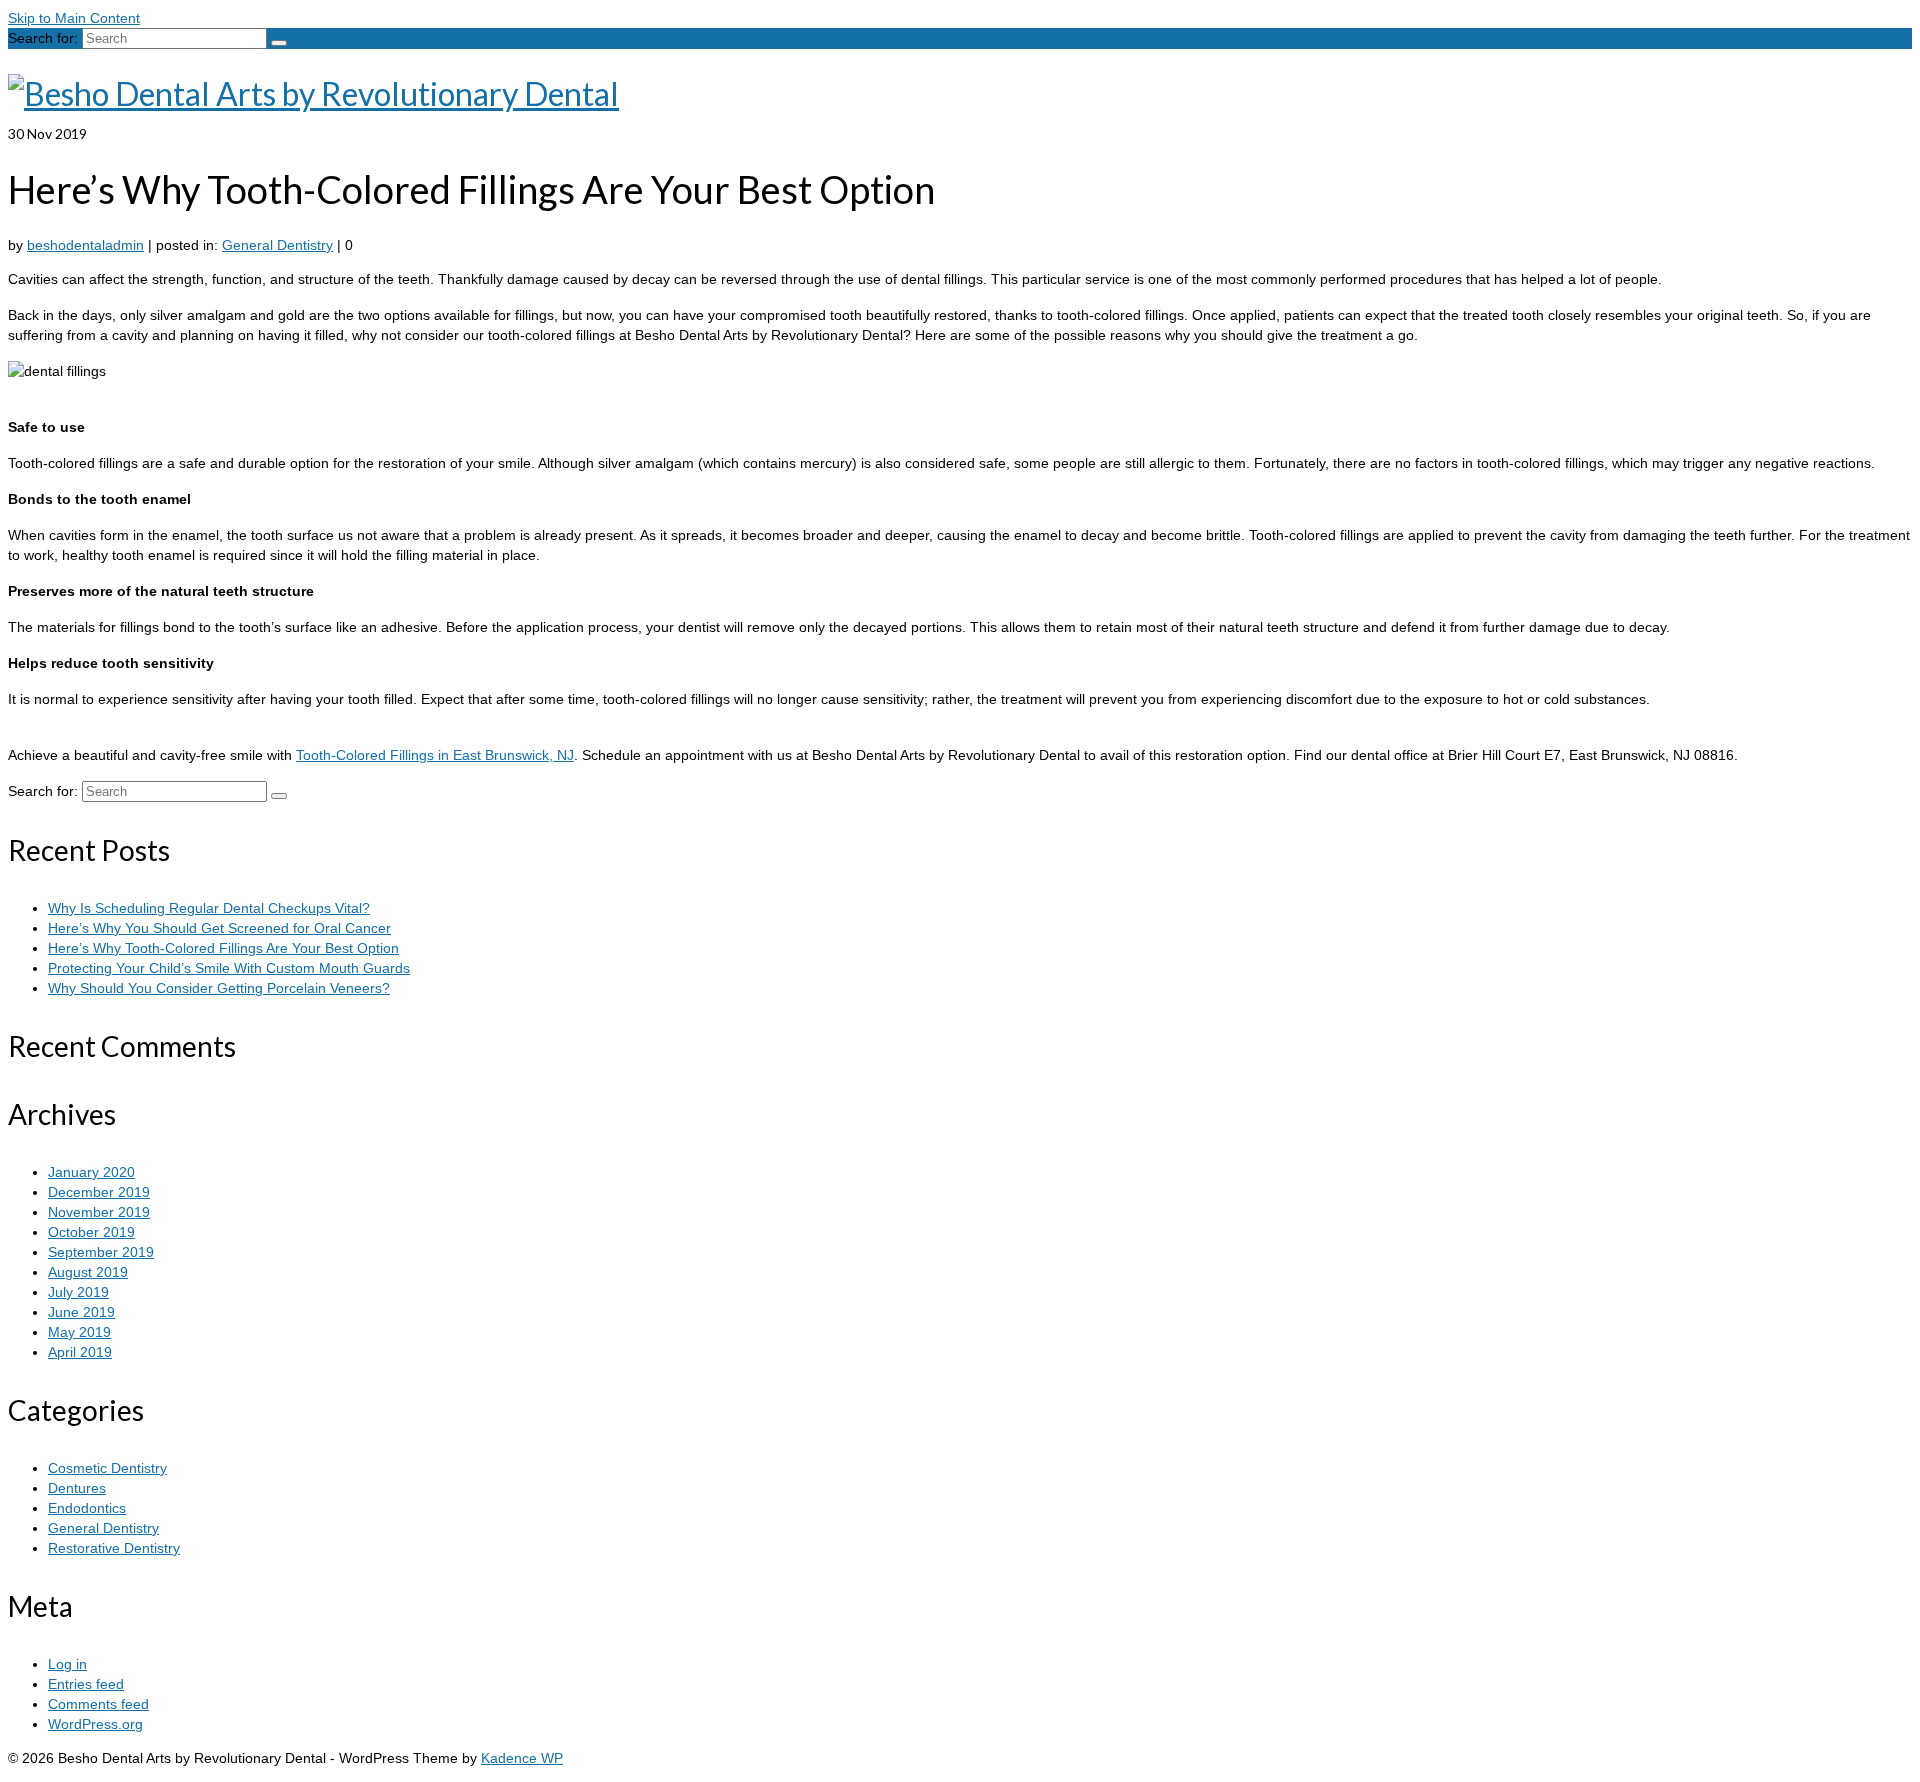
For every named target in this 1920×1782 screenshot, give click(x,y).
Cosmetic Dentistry (107, 1468)
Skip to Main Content (74, 18)
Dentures (77, 1488)
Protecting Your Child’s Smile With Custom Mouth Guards (229, 968)
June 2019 (81, 1312)
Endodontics (87, 1508)
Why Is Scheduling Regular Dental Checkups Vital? (209, 908)
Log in (67, 1664)
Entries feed (86, 1684)
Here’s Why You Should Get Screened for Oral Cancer (219, 928)
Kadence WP (522, 1758)
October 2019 (91, 1232)
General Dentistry (277, 245)
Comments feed (98, 1704)
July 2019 (78, 1292)
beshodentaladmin (85, 245)
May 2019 (79, 1332)
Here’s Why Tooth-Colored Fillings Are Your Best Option (223, 948)
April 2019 (80, 1352)
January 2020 (91, 1172)
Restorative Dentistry (114, 1548)
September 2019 (101, 1252)
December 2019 (99, 1192)
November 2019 (99, 1212)
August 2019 (88, 1272)
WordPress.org (95, 1724)
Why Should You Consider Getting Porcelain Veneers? (219, 988)
